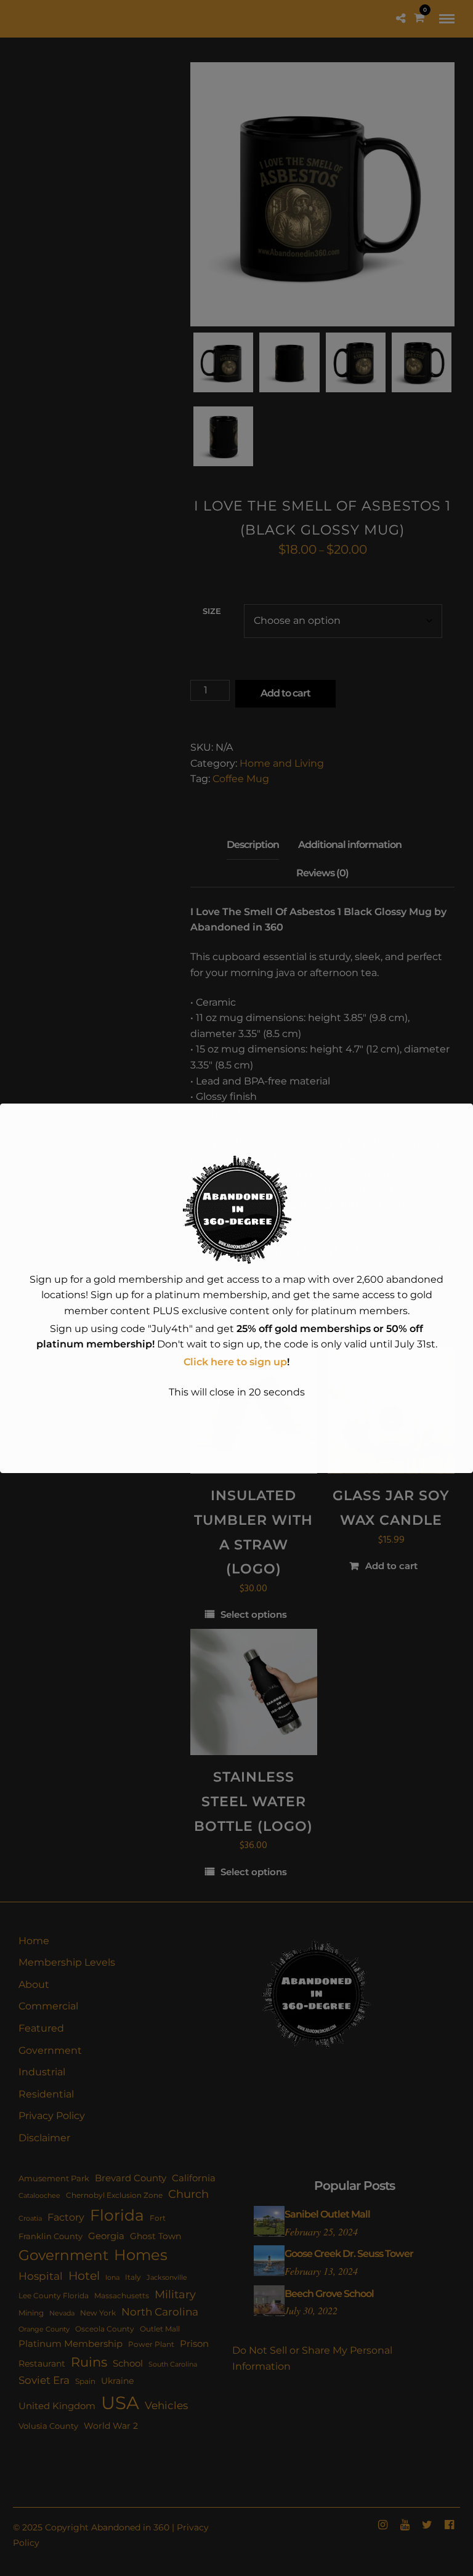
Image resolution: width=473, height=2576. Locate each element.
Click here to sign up (235, 1362)
